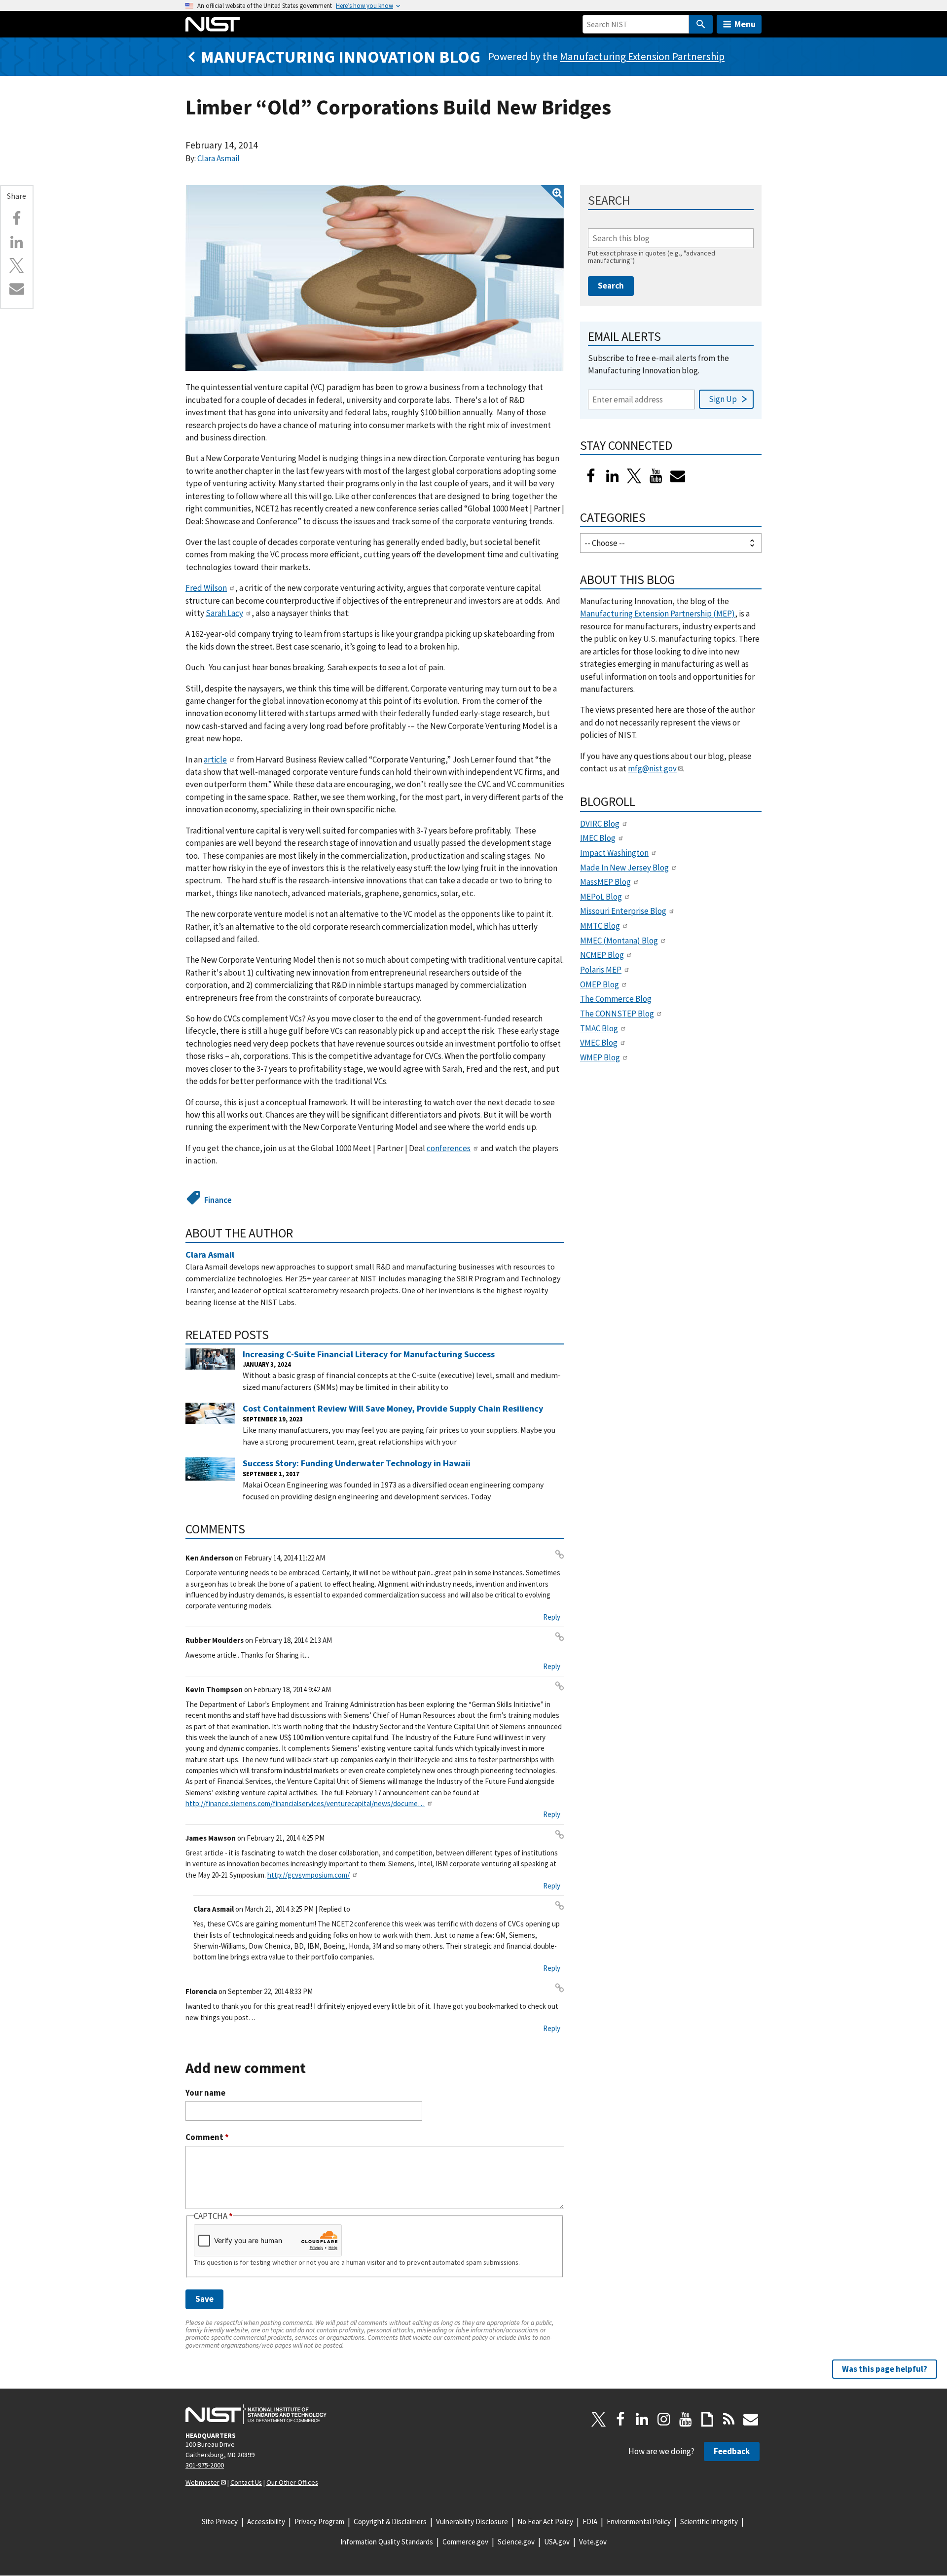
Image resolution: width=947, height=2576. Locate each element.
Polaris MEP (601, 970)
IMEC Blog (598, 838)
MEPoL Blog (601, 897)
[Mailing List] (751, 2419)
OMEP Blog (600, 984)
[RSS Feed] (729, 2419)
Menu (745, 24)
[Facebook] (17, 218)
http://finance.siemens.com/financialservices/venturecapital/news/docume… (305, 1803)
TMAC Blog (599, 1028)
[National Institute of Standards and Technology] (256, 2414)
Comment (207, 2137)
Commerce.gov (465, 2542)
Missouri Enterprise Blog (623, 911)
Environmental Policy (639, 2522)
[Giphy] (707, 2419)
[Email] (17, 289)
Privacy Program (319, 2522)
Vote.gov (593, 2542)
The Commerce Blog (616, 999)
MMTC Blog (600, 926)
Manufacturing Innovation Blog (341, 56)
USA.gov (557, 2542)
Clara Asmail (219, 158)
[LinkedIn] (613, 476)
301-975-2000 (205, 2465)
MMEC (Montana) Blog (619, 941)
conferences (449, 1148)
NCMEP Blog (602, 955)
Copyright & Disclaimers (390, 2522)
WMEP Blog (600, 1057)
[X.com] (17, 265)
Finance (218, 1200)
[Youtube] (656, 476)
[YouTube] (686, 2419)
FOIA (590, 2522)
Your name (205, 2093)
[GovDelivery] (678, 476)
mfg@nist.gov (652, 768)
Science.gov (516, 2542)
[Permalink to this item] (300, 1233)
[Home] (213, 24)
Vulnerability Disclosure (472, 2522)
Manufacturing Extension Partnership (642, 56)
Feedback (732, 2451)
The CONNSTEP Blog (617, 1014)
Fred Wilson (206, 588)
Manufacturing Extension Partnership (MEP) (657, 614)
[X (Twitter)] (634, 476)
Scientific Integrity (709, 2522)
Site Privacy (220, 2522)
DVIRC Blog (600, 824)
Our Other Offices (292, 2482)
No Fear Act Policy (545, 2522)
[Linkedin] (17, 242)
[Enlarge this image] (375, 278)
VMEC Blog (599, 1043)
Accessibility (266, 2522)
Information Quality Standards (387, 2542)
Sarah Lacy (224, 613)
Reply (552, 1617)
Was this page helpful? (885, 2369)
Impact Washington (614, 853)
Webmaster (202, 2482)
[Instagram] (664, 2419)
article (215, 760)
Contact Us (246, 2482)
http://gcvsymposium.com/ (309, 1875)
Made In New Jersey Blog (624, 868)
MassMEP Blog (605, 882)
